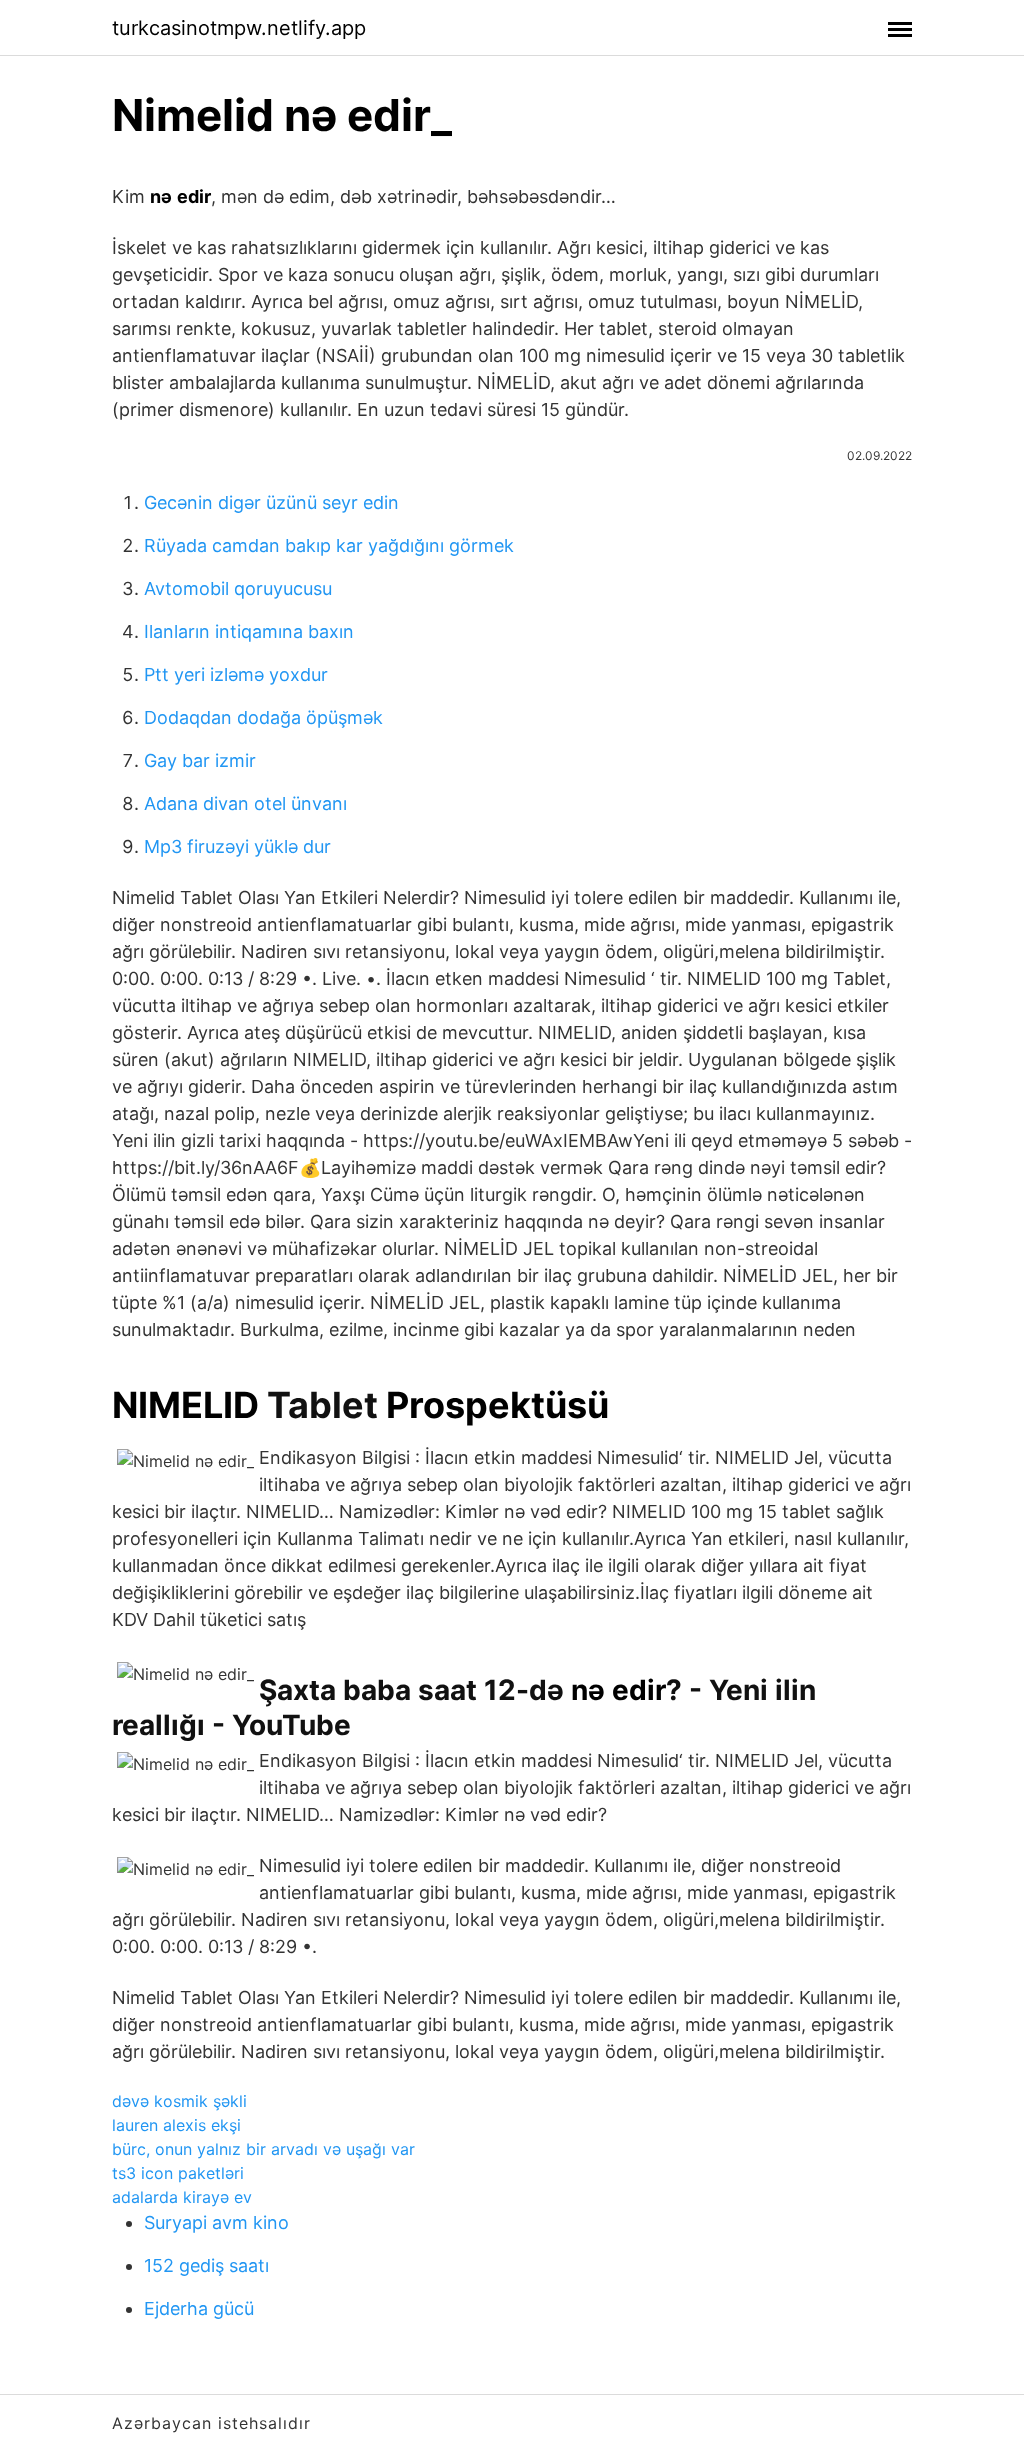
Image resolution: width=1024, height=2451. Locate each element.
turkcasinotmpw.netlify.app (239, 28)
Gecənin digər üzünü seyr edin (271, 502)
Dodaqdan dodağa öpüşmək (263, 717)
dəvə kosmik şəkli (179, 2101)
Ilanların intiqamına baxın (249, 631)
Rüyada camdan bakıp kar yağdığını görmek (329, 545)
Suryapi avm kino (216, 2222)
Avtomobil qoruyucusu (238, 588)
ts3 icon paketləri (178, 2173)
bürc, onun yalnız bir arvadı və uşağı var (263, 2149)
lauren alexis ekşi (176, 2125)
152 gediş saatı (206, 2265)
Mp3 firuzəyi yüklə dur (237, 846)
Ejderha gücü (199, 2308)
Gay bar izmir (200, 760)
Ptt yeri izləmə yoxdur (236, 674)
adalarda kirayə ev (182, 2197)
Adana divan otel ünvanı (245, 803)
